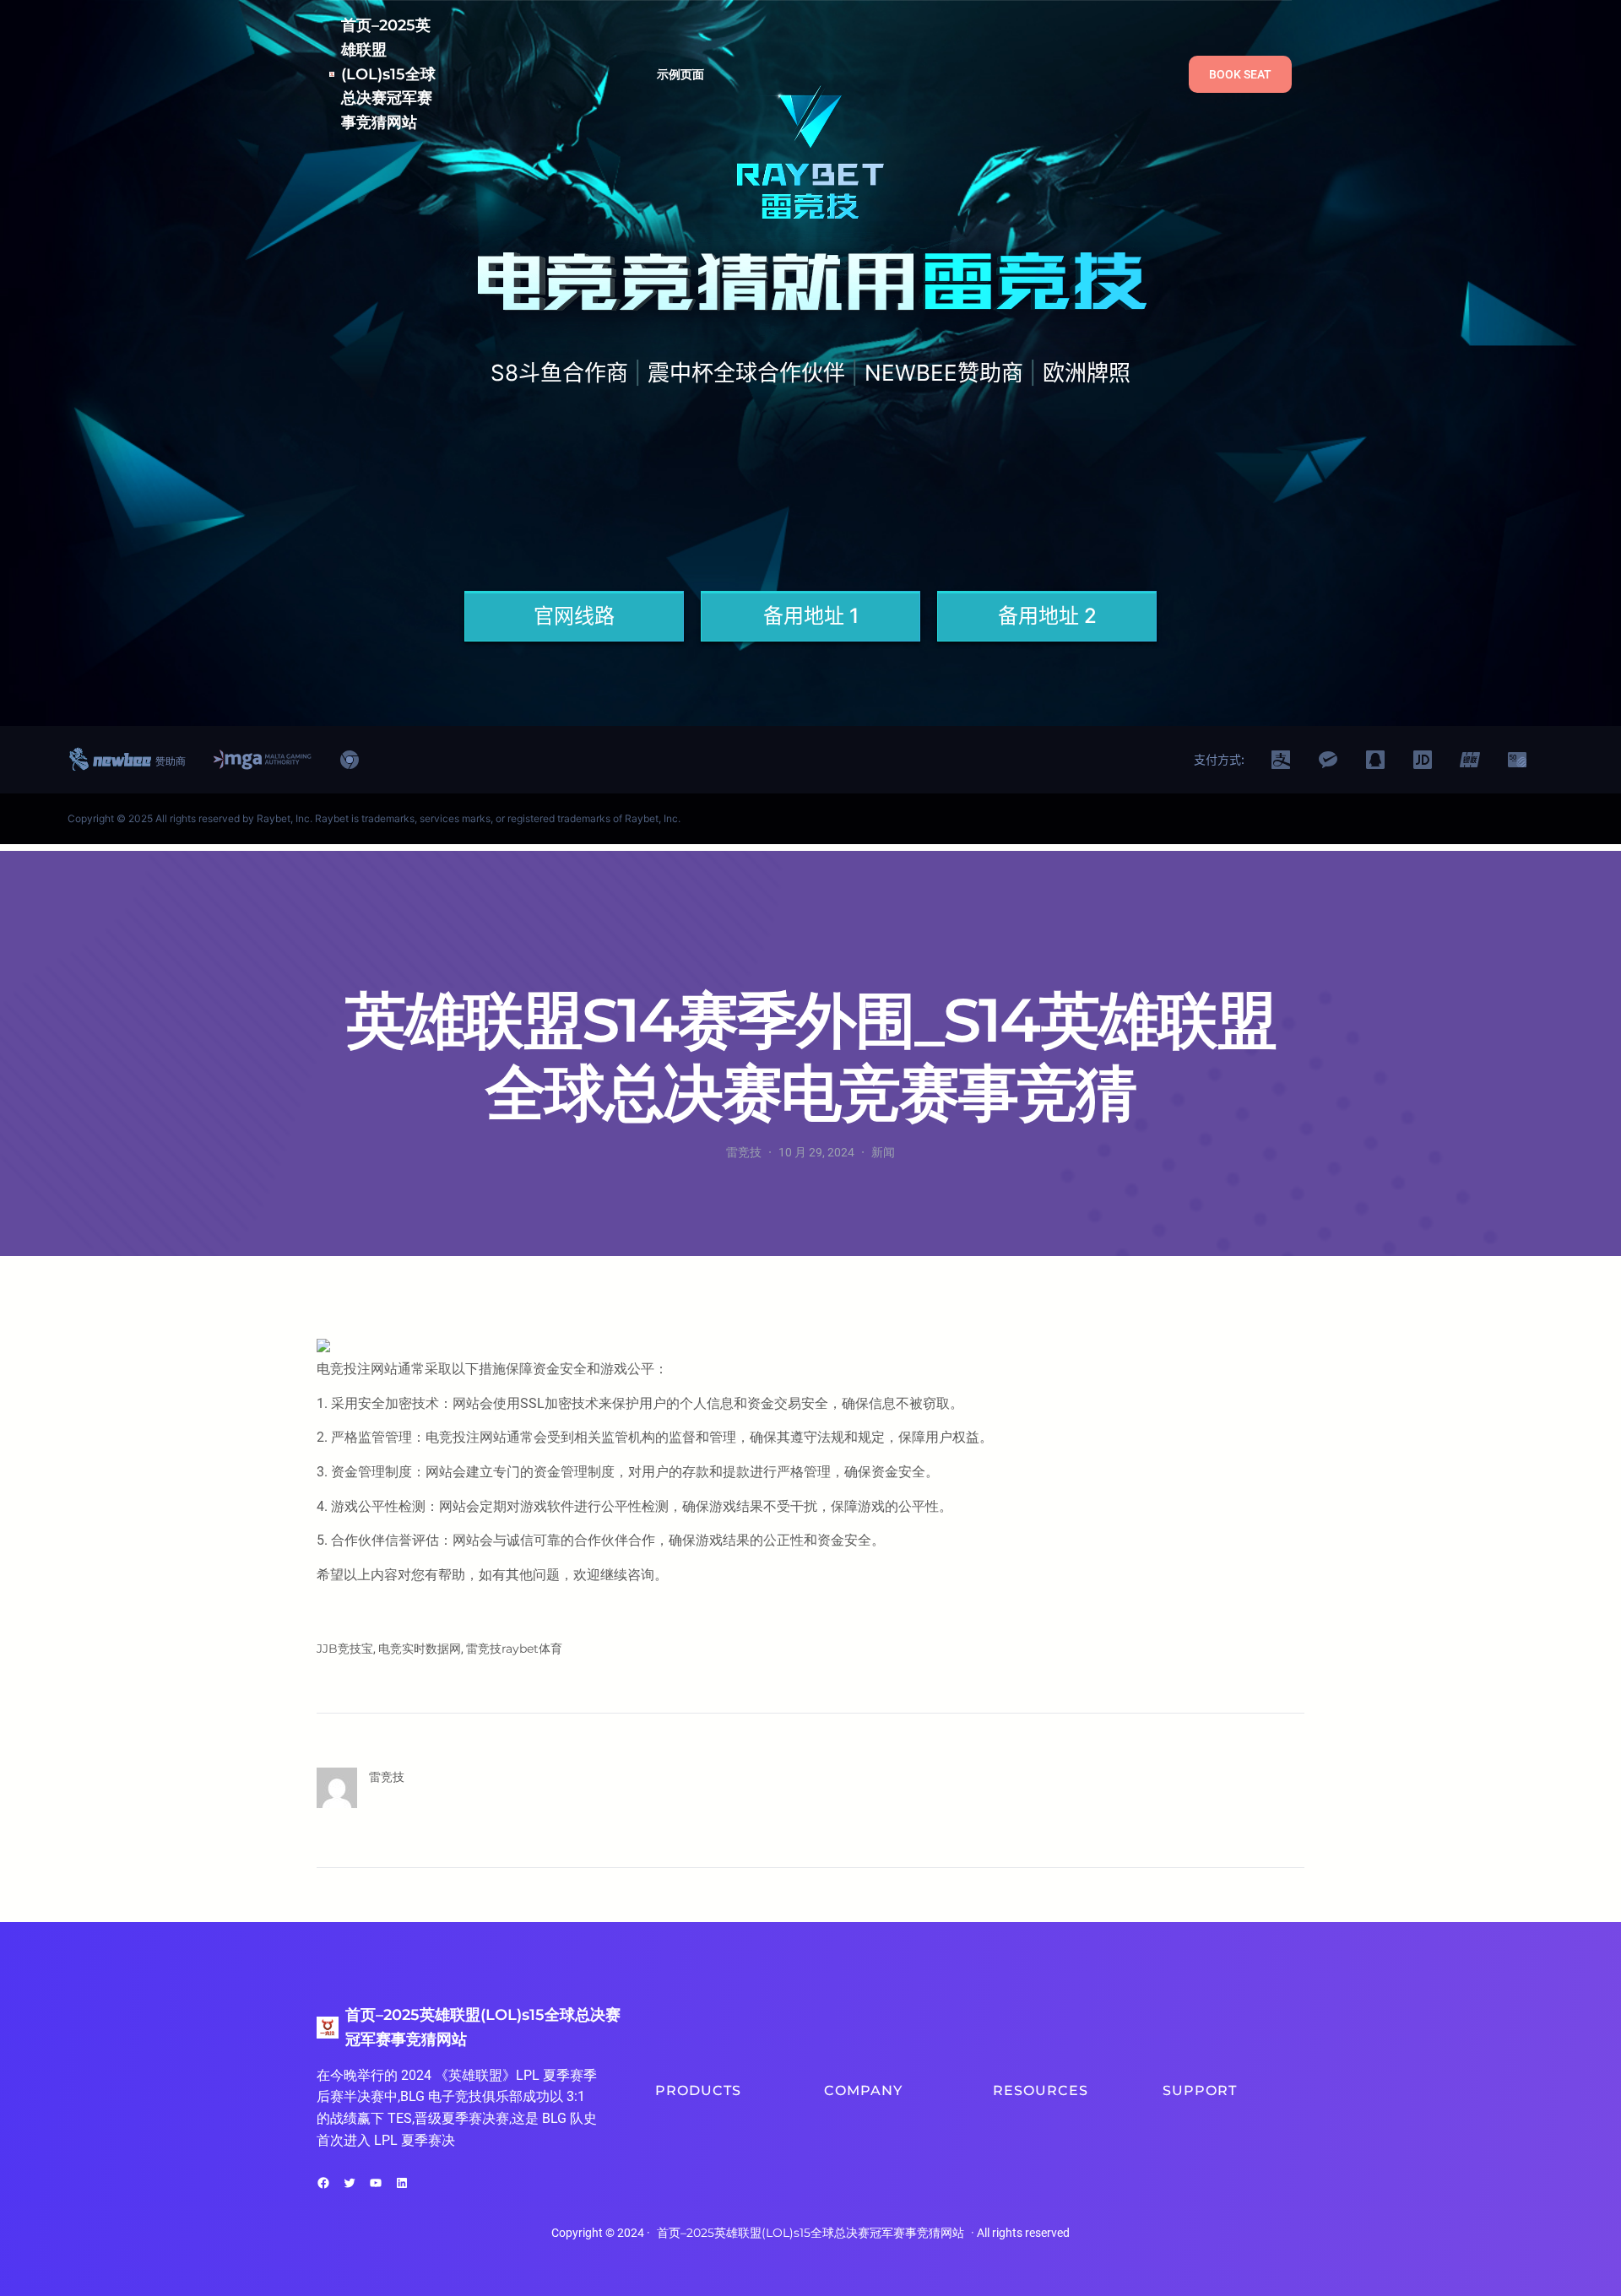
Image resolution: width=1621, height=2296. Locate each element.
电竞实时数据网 (420, 1649)
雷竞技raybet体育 (514, 1649)
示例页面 (681, 74)
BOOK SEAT (1240, 74)
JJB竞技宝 (345, 1649)
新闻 (883, 1152)
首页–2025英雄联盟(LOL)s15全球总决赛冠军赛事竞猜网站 (388, 74)
